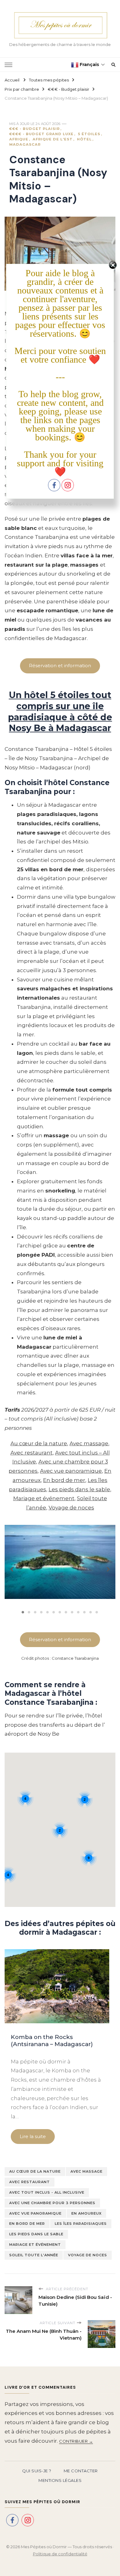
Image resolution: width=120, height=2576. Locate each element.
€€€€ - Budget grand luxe (41, 134)
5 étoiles (89, 134)
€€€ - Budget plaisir (34, 129)
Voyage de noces (71, 1508)
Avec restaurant (32, 1453)
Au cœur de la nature (39, 1443)
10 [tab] (78, 1612)
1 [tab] (23, 1612)
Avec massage (89, 1443)
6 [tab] (54, 1612)
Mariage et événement (44, 1498)
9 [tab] (72, 1612)
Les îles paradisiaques (81, 2224)
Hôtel (84, 139)
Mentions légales (60, 2480)
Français (89, 65)
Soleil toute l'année (34, 2255)
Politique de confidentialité (60, 2554)
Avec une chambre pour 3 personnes (52, 2203)
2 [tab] (29, 1612)
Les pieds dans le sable (79, 1489)
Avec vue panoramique (71, 1471)
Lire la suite (33, 2136)
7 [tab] (60, 1612)
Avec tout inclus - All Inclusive (47, 2192)
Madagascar (25, 144)
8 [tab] (66, 1612)
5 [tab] (48, 1612)
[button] (12, 1567)
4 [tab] (42, 1612)
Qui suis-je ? (37, 2471)
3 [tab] (35, 1612)
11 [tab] (85, 1612)
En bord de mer (64, 1480)
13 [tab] (97, 1612)
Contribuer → (76, 2441)
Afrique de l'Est (53, 139)
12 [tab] (91, 1612)
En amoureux (86, 2213)
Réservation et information (60, 666)
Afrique (19, 139)
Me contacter (81, 2471)
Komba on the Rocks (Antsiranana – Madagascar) (52, 2041)
